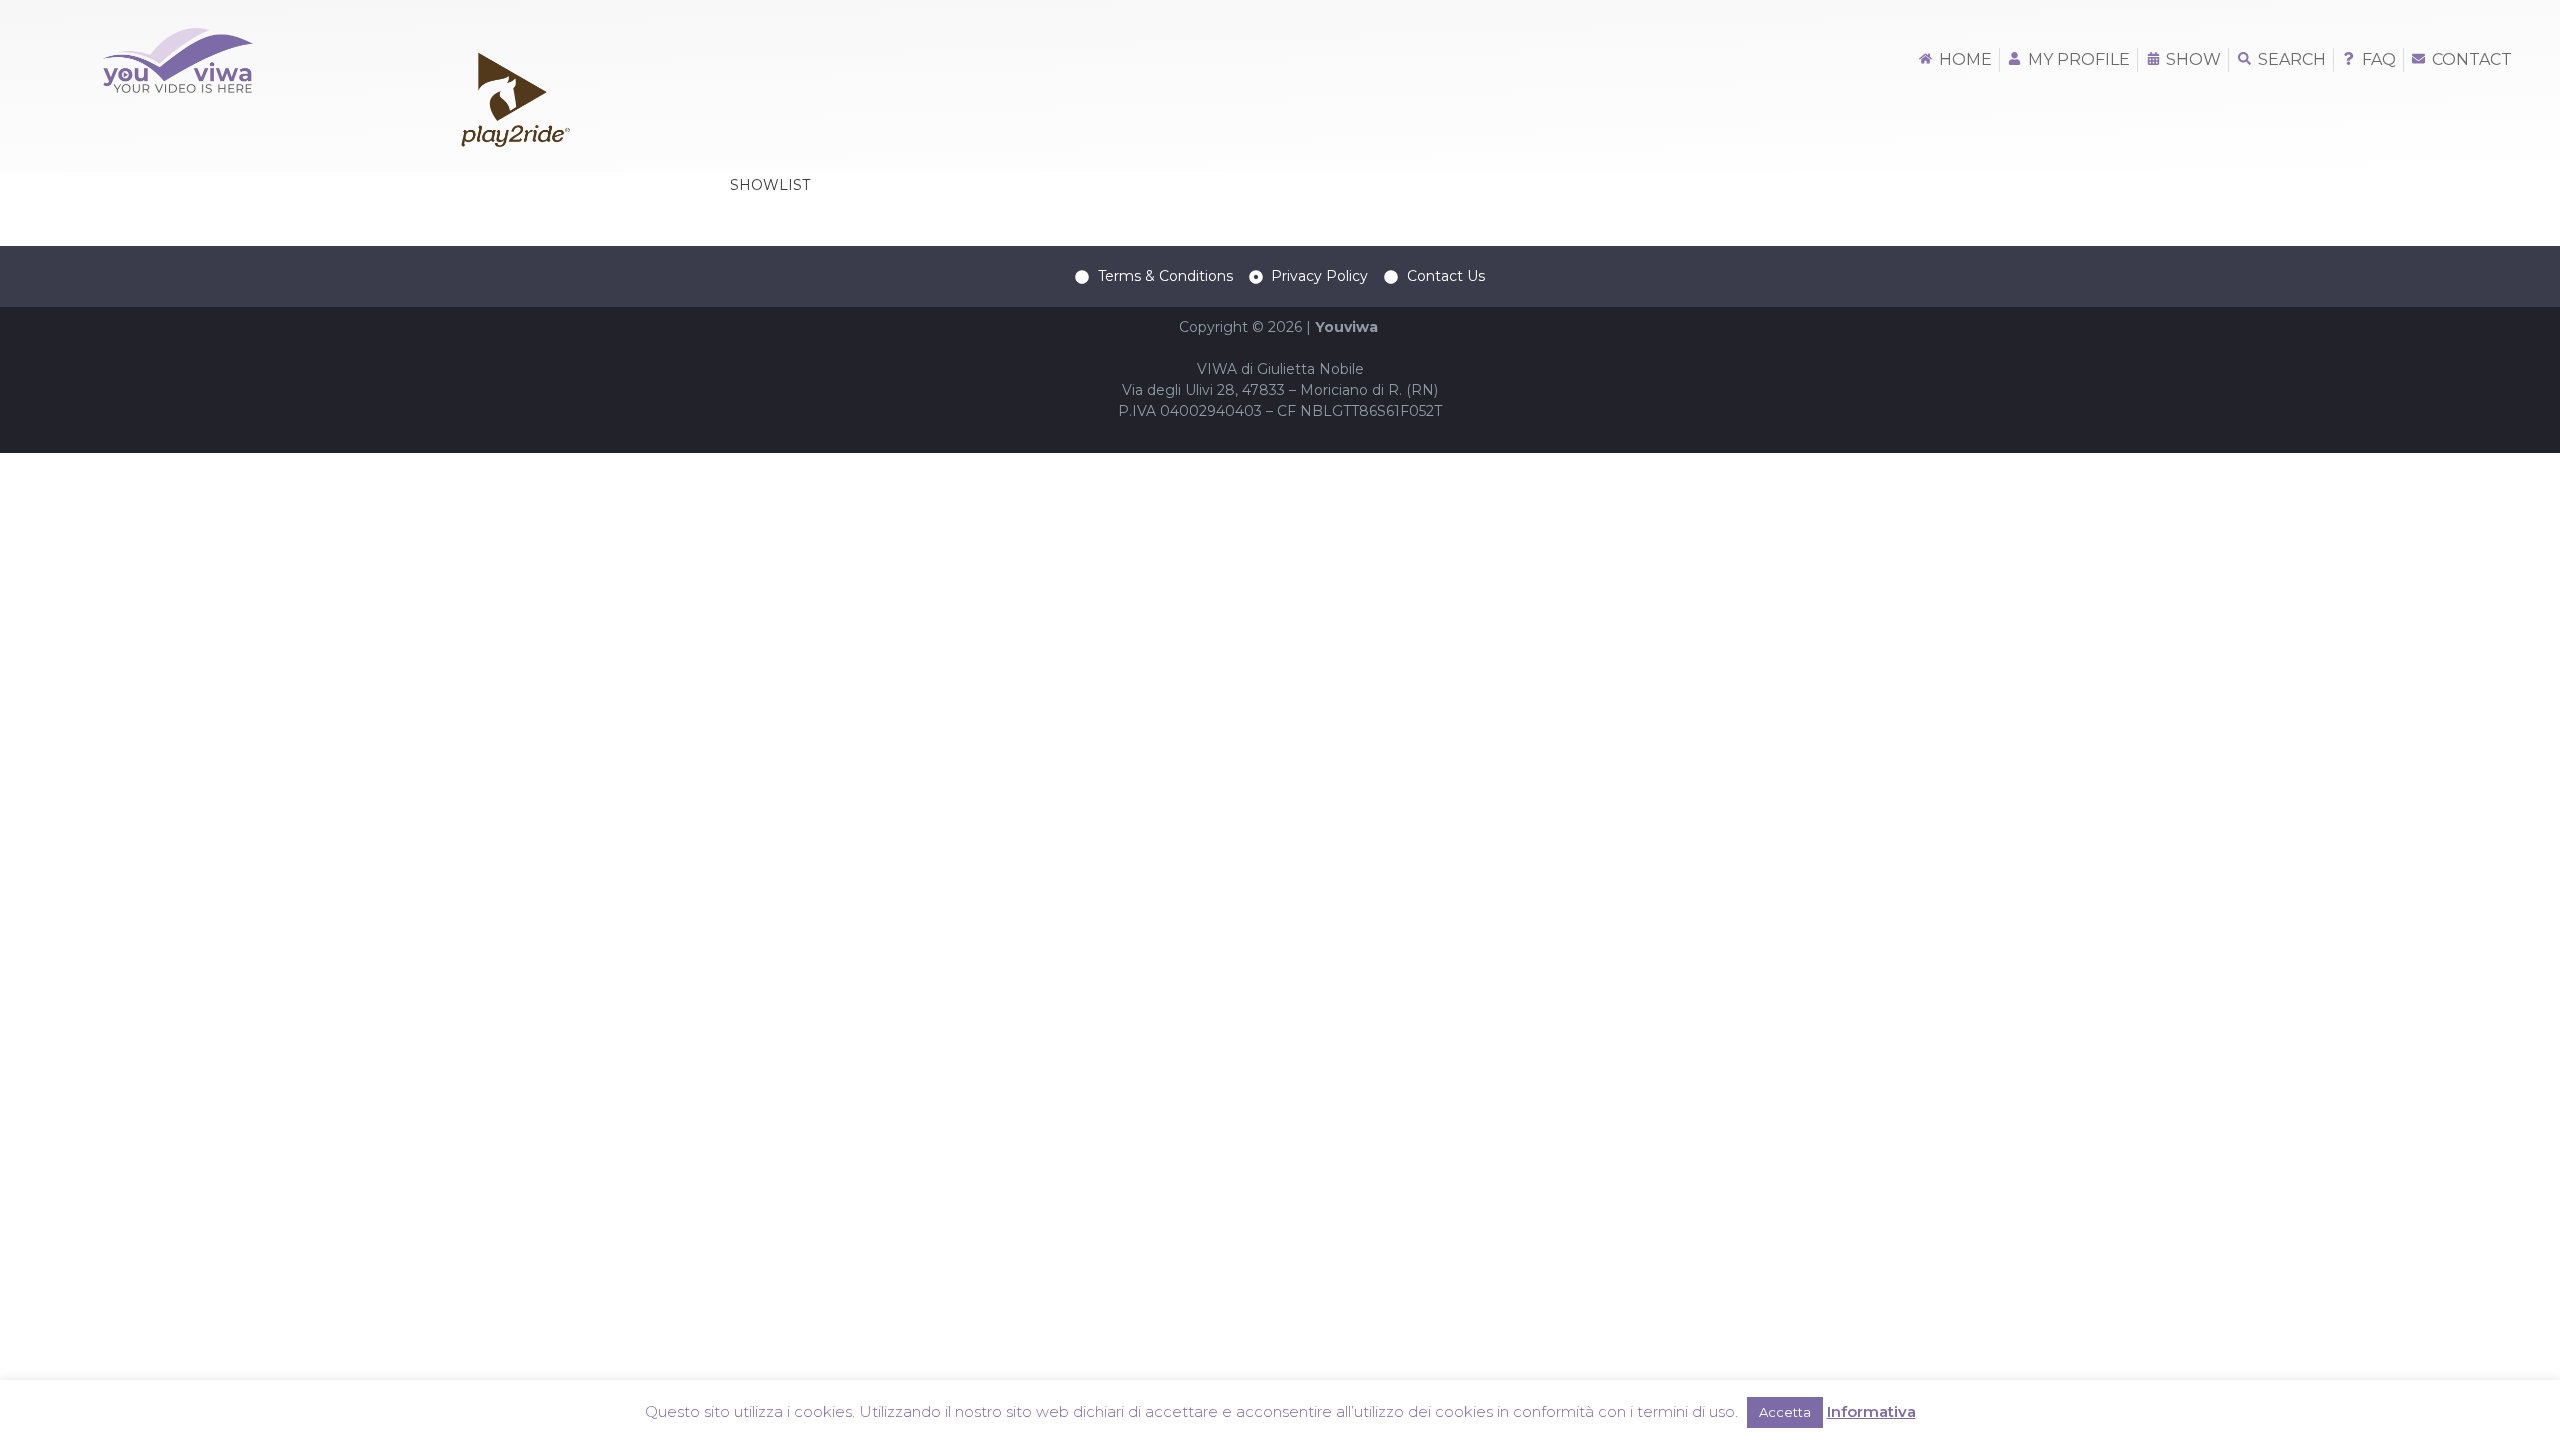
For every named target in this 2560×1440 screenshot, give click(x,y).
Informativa (1871, 1411)
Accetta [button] (1785, 1412)
